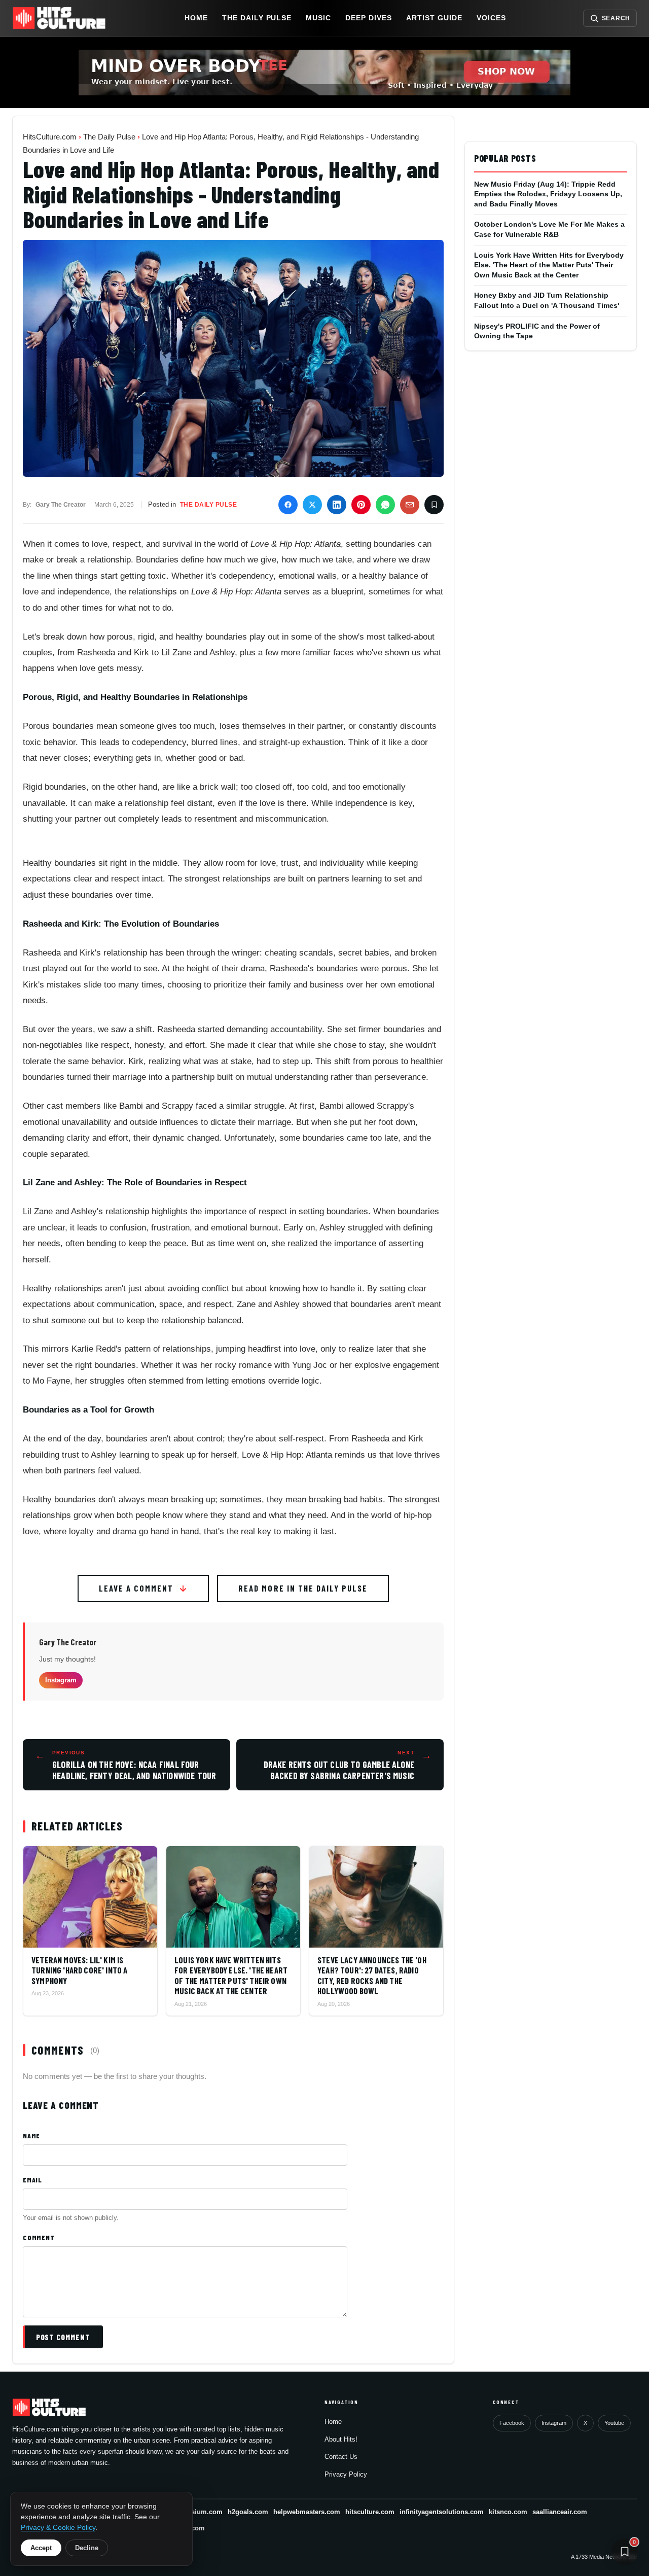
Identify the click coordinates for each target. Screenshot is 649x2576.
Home (196, 18)
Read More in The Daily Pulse (303, 1588)
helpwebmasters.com (307, 2512)
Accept (41, 2548)
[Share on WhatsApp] (385, 505)
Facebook (512, 2423)
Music (318, 18)
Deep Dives (369, 18)
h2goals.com (248, 2512)
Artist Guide (434, 18)
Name (31, 2136)
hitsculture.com (370, 2512)
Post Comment (63, 2337)
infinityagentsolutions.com (442, 2512)
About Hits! (341, 2439)
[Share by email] (410, 505)
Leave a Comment (136, 1588)
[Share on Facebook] (288, 505)
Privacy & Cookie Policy (58, 2528)
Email (32, 2180)
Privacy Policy (346, 2474)
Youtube (614, 2423)
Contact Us (341, 2457)
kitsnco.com (508, 2512)
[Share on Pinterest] (361, 505)
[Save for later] (434, 505)
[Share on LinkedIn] (337, 505)
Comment (39, 2237)
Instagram (61, 1680)
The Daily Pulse (257, 18)
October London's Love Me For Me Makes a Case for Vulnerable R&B (549, 229)
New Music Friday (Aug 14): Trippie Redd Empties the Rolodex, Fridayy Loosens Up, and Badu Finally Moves (548, 194)
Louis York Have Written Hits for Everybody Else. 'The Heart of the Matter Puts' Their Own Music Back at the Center (549, 265)
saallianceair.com (560, 2512)
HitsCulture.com (50, 137)
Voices (491, 18)
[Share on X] (312, 505)
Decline (87, 2548)
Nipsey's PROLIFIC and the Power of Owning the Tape (537, 331)
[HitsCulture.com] (61, 18)
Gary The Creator (68, 1642)
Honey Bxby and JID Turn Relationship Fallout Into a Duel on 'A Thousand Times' (547, 300)
